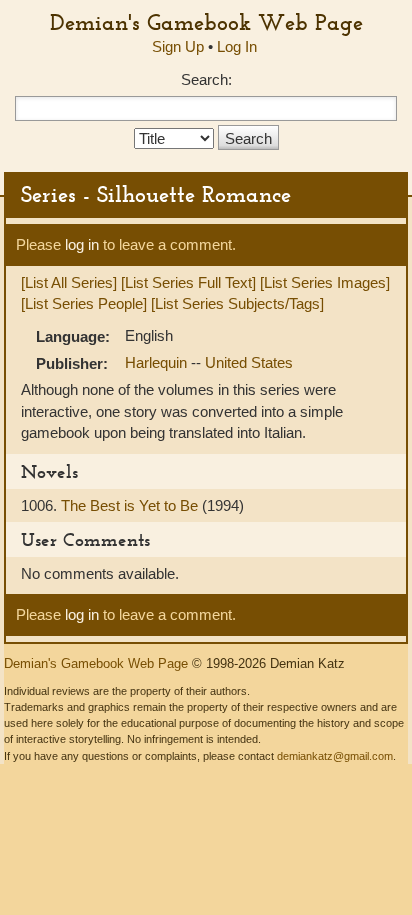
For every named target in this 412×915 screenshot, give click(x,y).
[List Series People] (84, 303)
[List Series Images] (325, 282)
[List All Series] (69, 282)
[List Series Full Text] (188, 282)
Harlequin (158, 362)
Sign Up (178, 46)
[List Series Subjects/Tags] (237, 303)
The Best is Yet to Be (131, 505)
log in (82, 244)
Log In (237, 46)
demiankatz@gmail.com (335, 756)
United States (249, 362)
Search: (206, 79)
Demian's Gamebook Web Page (206, 22)
